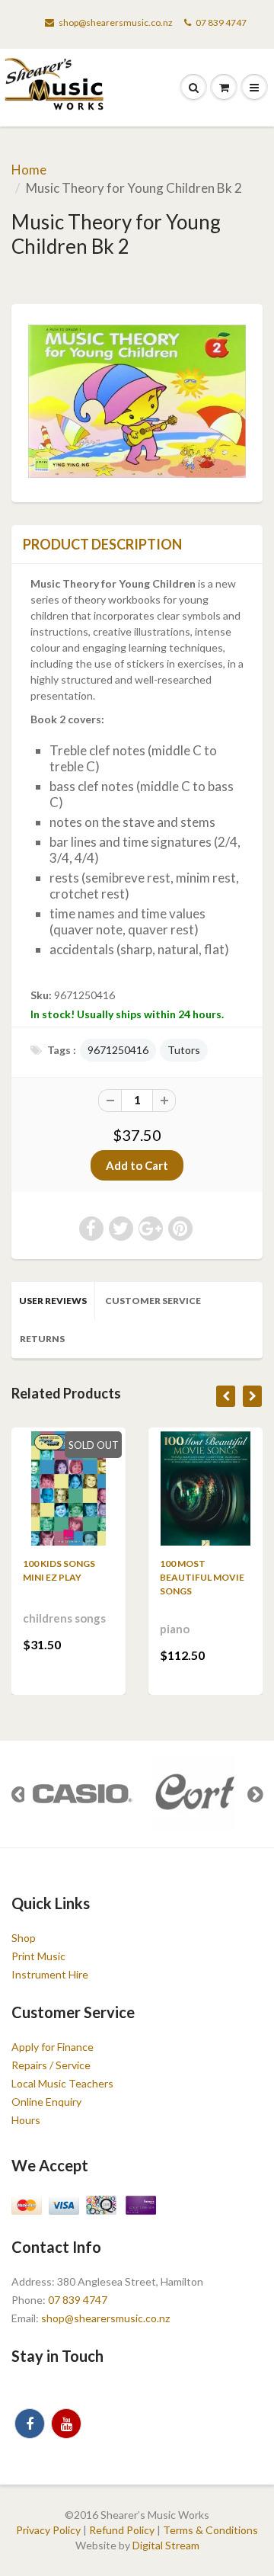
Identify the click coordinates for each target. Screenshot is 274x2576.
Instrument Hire (50, 1974)
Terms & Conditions (210, 2530)
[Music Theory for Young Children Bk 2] (137, 401)
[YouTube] (66, 2424)
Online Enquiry (46, 2102)
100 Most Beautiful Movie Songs (202, 1577)
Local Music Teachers (62, 2083)
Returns (42, 1339)
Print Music (38, 1956)
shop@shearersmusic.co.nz (116, 22)
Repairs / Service (51, 2065)
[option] (81, 1794)
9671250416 (118, 1050)
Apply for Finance (53, 2047)
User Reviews (53, 1301)
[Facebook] (30, 2424)
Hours (26, 2120)
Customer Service (153, 1301)
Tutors (184, 1050)
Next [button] (255, 1794)
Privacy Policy (48, 2530)
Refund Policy (122, 2530)
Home (29, 170)
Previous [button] (19, 1794)
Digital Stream (166, 2545)
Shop (24, 1938)
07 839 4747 (221, 22)
